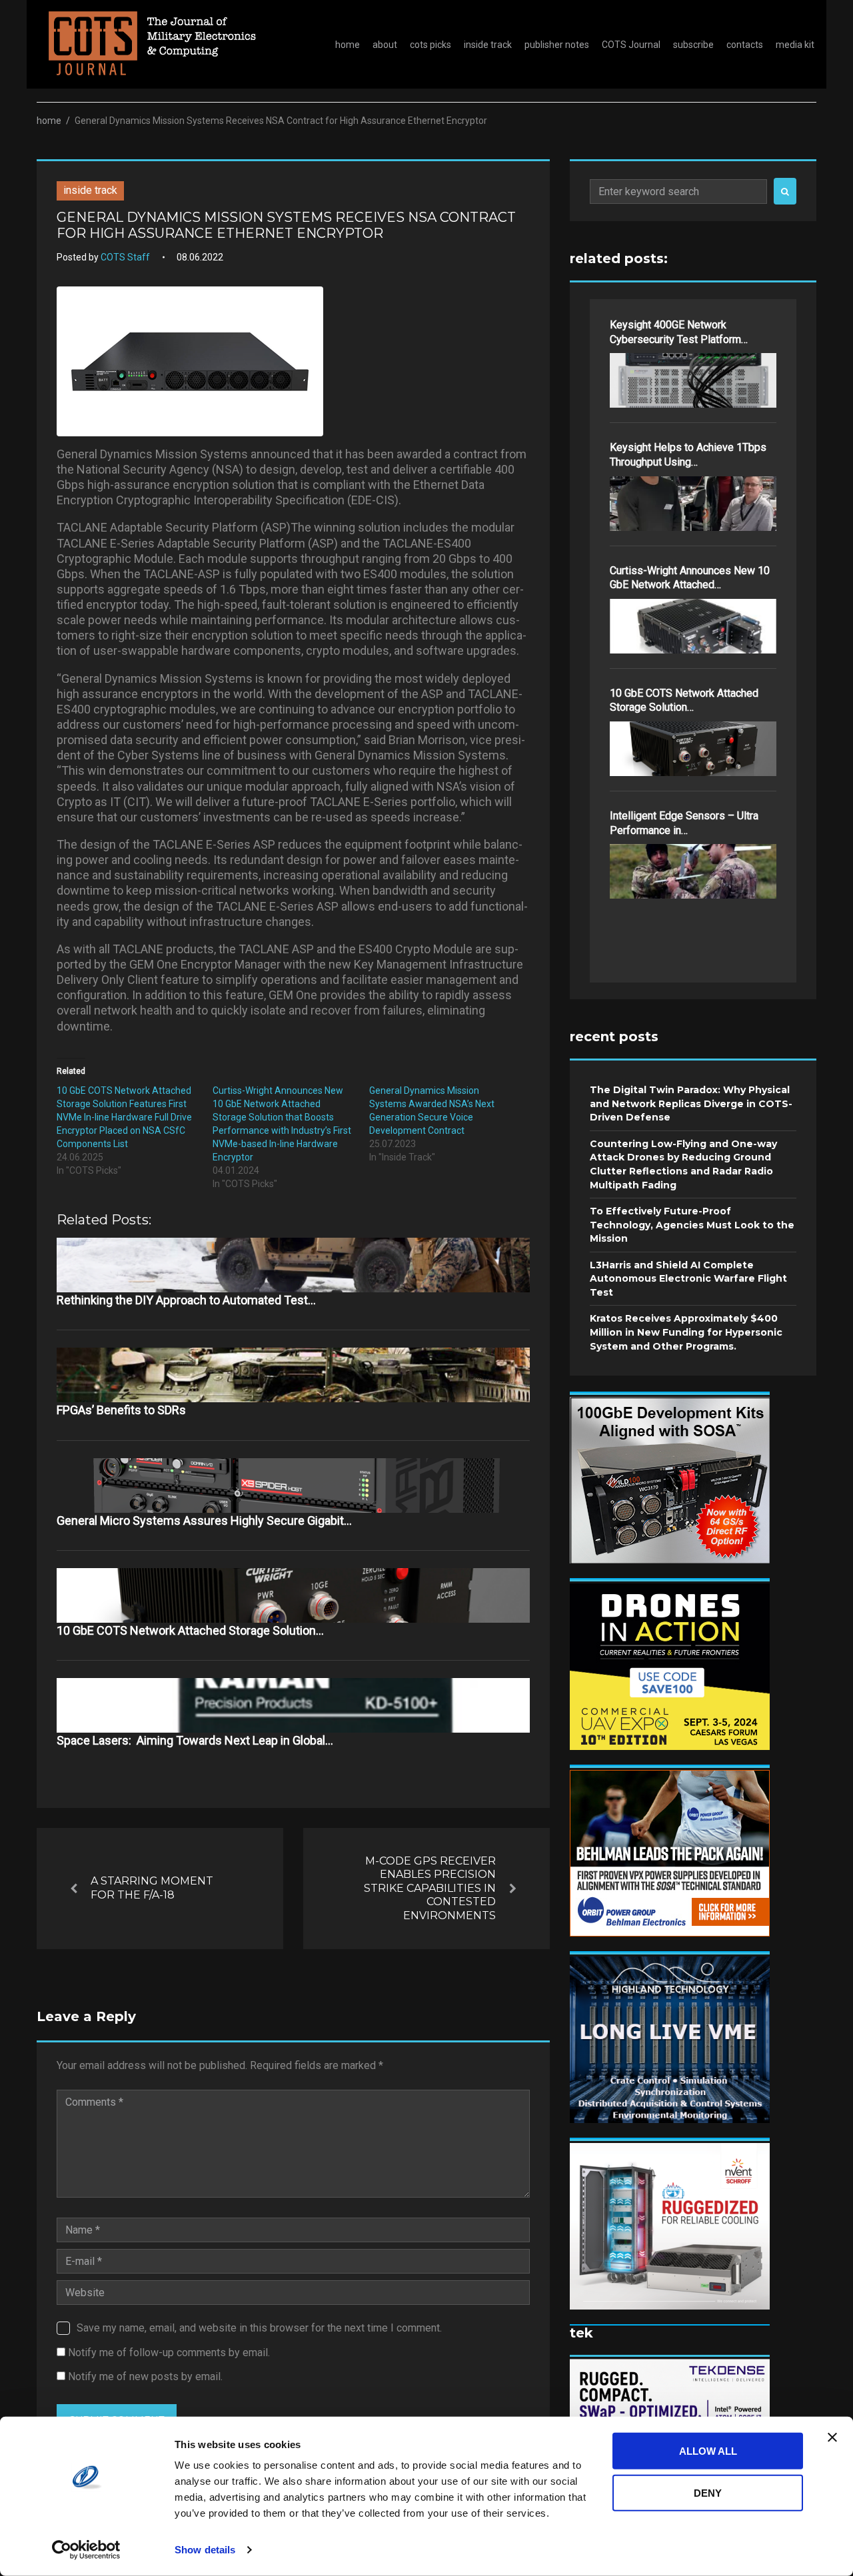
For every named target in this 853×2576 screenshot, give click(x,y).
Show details (205, 2550)
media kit (795, 45)
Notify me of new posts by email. (145, 2376)
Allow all (708, 2451)
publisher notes (557, 45)
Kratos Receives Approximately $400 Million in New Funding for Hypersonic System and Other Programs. (686, 1332)
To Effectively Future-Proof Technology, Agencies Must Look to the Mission (692, 1225)
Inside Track (90, 190)
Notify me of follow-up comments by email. (169, 2353)
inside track (488, 45)
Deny (708, 2492)
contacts (745, 45)
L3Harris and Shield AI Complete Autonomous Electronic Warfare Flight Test (688, 1279)
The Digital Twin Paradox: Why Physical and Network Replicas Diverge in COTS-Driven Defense (691, 1103)
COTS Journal (631, 45)
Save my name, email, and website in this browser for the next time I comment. (259, 2328)
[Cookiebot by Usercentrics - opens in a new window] (86, 2550)
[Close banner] (832, 2437)
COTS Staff (125, 257)
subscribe (693, 45)
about (385, 45)
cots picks (430, 45)
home (348, 45)
